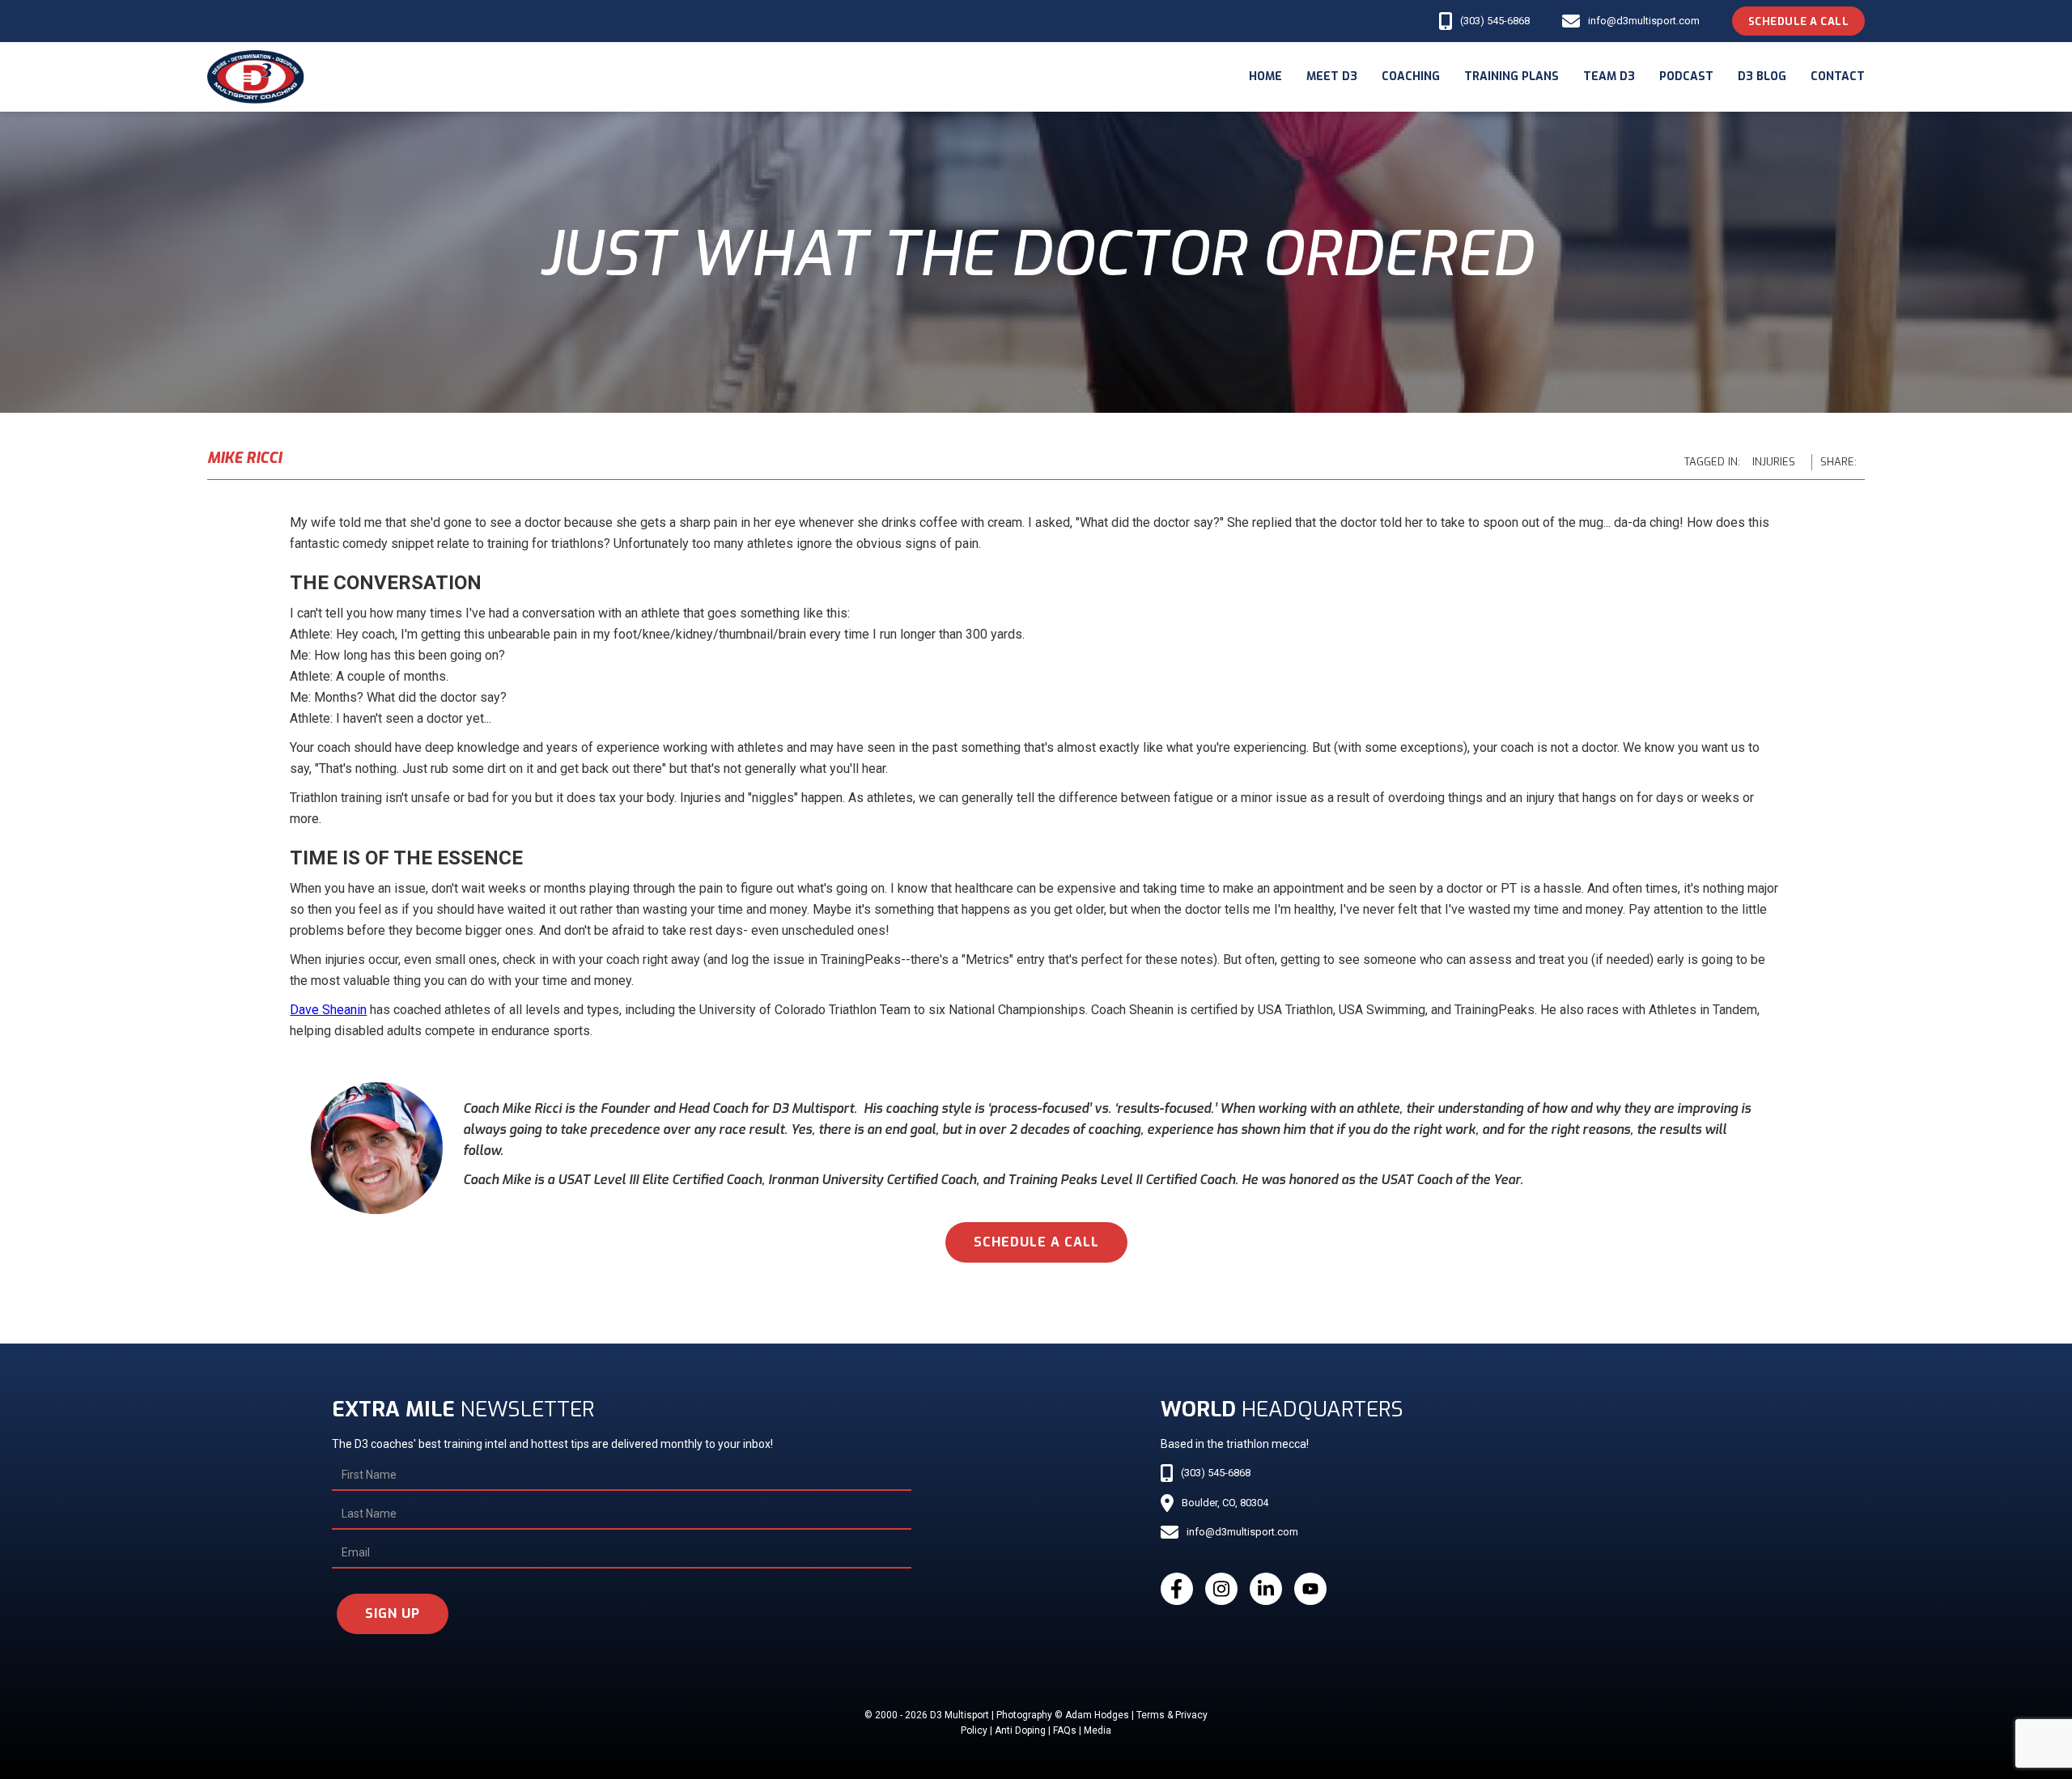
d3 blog (1762, 76)
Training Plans (1512, 76)
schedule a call (1036, 1242)
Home (1265, 76)
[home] (256, 77)
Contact (1838, 76)
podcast (1686, 76)
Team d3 (1609, 76)
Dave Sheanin (328, 1010)
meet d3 (1332, 76)
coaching (1411, 76)
